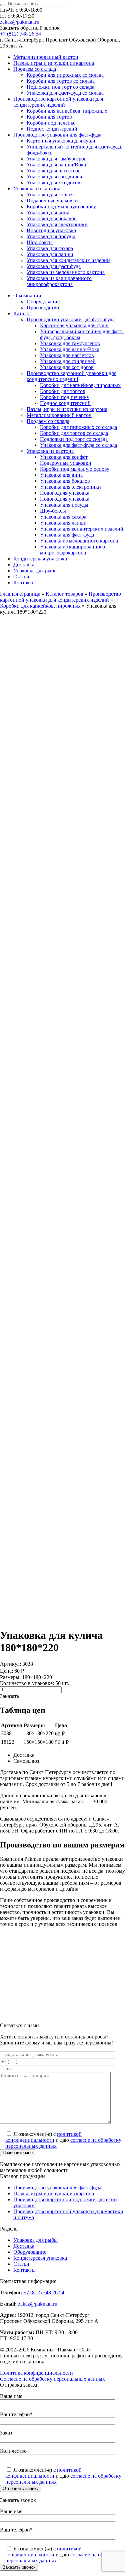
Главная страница (20, 594)
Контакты (24, 583)
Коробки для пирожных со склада (65, 75)
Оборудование (43, 301)
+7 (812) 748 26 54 (20, 34)
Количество (13, 2451)
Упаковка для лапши (50, 254)
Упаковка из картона (37, 189)
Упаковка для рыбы (35, 571)
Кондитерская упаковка (40, 559)
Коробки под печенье (51, 123)
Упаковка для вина (48, 212)
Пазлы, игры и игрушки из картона (54, 63)
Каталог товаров (64, 594)
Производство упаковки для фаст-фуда (57, 135)
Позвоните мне (18, 2153)
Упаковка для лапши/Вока (56, 165)
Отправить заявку (21, 2488)
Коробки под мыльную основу (61, 206)
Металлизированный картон (46, 57)
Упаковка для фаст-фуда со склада (65, 93)
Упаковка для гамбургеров (57, 159)
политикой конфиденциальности (43, 2137)
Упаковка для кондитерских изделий (68, 260)
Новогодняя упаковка (51, 230)
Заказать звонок (19, 2567)
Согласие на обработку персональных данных (52, 2379)
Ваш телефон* (16, 2414)
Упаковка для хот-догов (53, 183)
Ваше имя (11, 2396)
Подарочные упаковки (52, 200)
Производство (43, 307)
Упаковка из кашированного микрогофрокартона (59, 281)
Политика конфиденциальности (36, 2373)
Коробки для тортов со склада (61, 81)
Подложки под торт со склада (60, 87)
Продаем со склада (35, 69)
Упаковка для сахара (50, 248)
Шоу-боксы (40, 242)
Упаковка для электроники (57, 224)
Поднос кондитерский (52, 129)
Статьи (21, 577)
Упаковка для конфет (50, 195)
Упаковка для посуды (51, 236)
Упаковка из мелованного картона (66, 272)
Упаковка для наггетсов (54, 171)
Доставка (24, 565)
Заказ (6, 2433)
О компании (27, 296)
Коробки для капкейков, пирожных (67, 111)
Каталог (22, 313)
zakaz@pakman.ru (20, 22)
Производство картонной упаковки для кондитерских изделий (58, 102)
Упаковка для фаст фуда (54, 266)
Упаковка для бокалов (52, 218)
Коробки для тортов (49, 117)
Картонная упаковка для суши (61, 141)
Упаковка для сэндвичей (54, 177)
